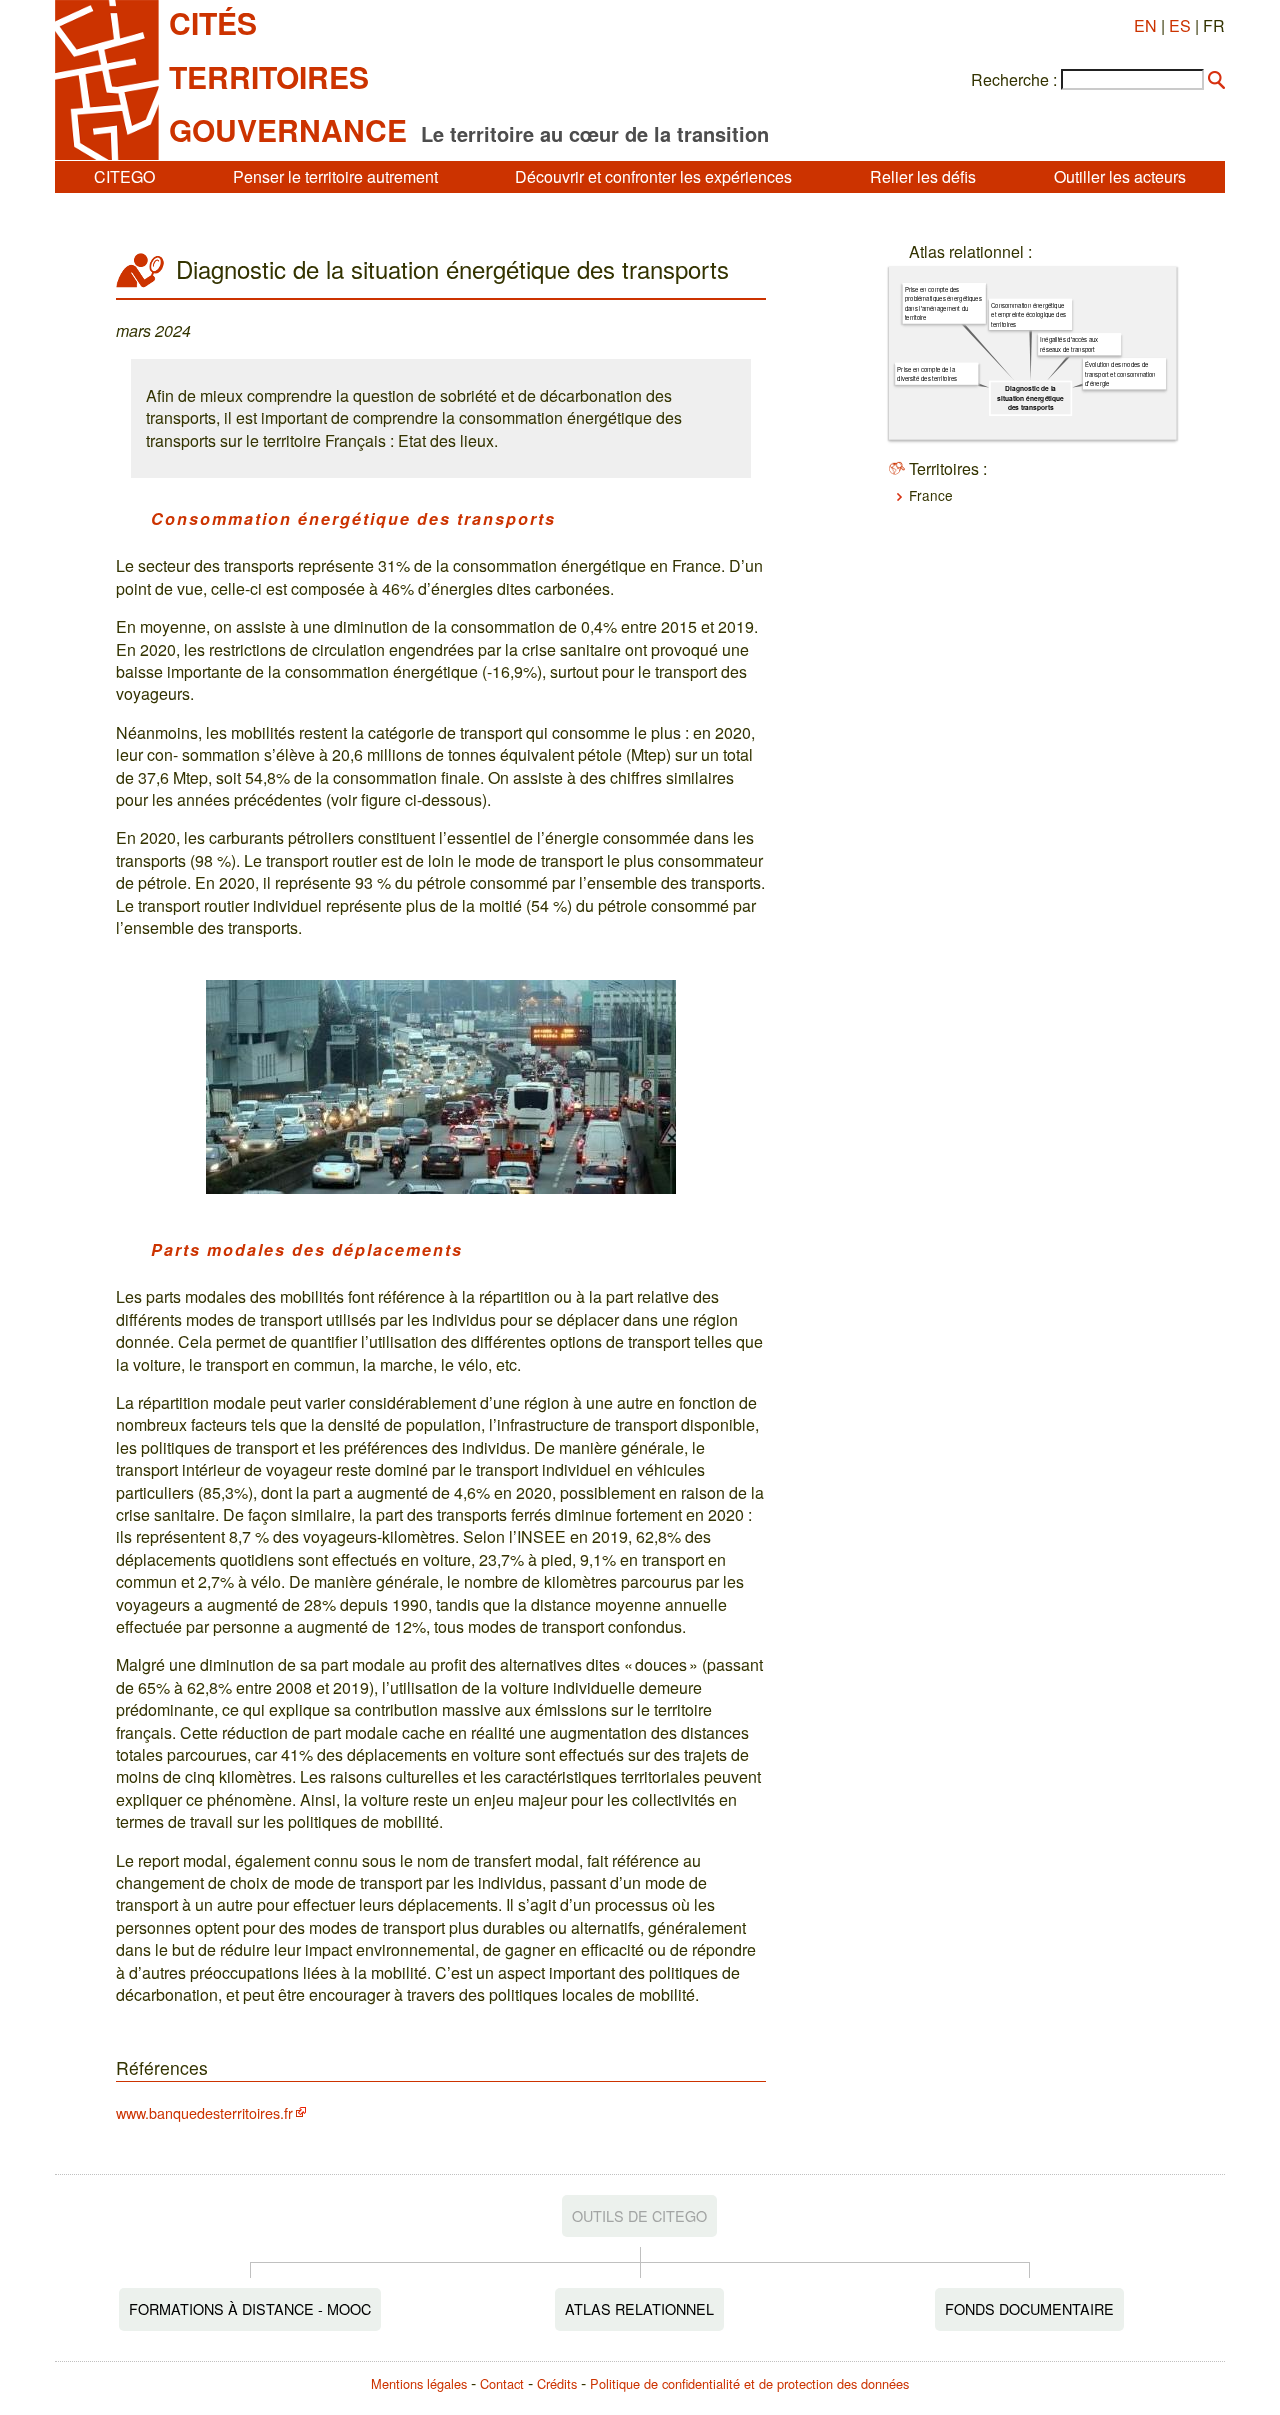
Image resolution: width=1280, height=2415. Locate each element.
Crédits (557, 2383)
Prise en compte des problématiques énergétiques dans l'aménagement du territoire (943, 303)
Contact (502, 2383)
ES (1180, 25)
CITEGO (124, 176)
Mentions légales (419, 2383)
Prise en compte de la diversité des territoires (927, 374)
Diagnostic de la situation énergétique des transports (1030, 398)
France (931, 495)
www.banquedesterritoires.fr (204, 2112)
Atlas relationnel (639, 2308)
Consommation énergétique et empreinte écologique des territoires (1028, 314)
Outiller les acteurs (1120, 176)
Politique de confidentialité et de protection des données (749, 2383)
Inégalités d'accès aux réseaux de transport (1069, 344)
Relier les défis (923, 176)
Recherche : (1014, 80)
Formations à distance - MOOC (250, 2308)
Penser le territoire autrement (335, 176)
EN (1145, 25)
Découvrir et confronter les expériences (653, 176)
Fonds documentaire (1029, 2308)
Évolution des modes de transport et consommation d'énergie (1120, 373)
